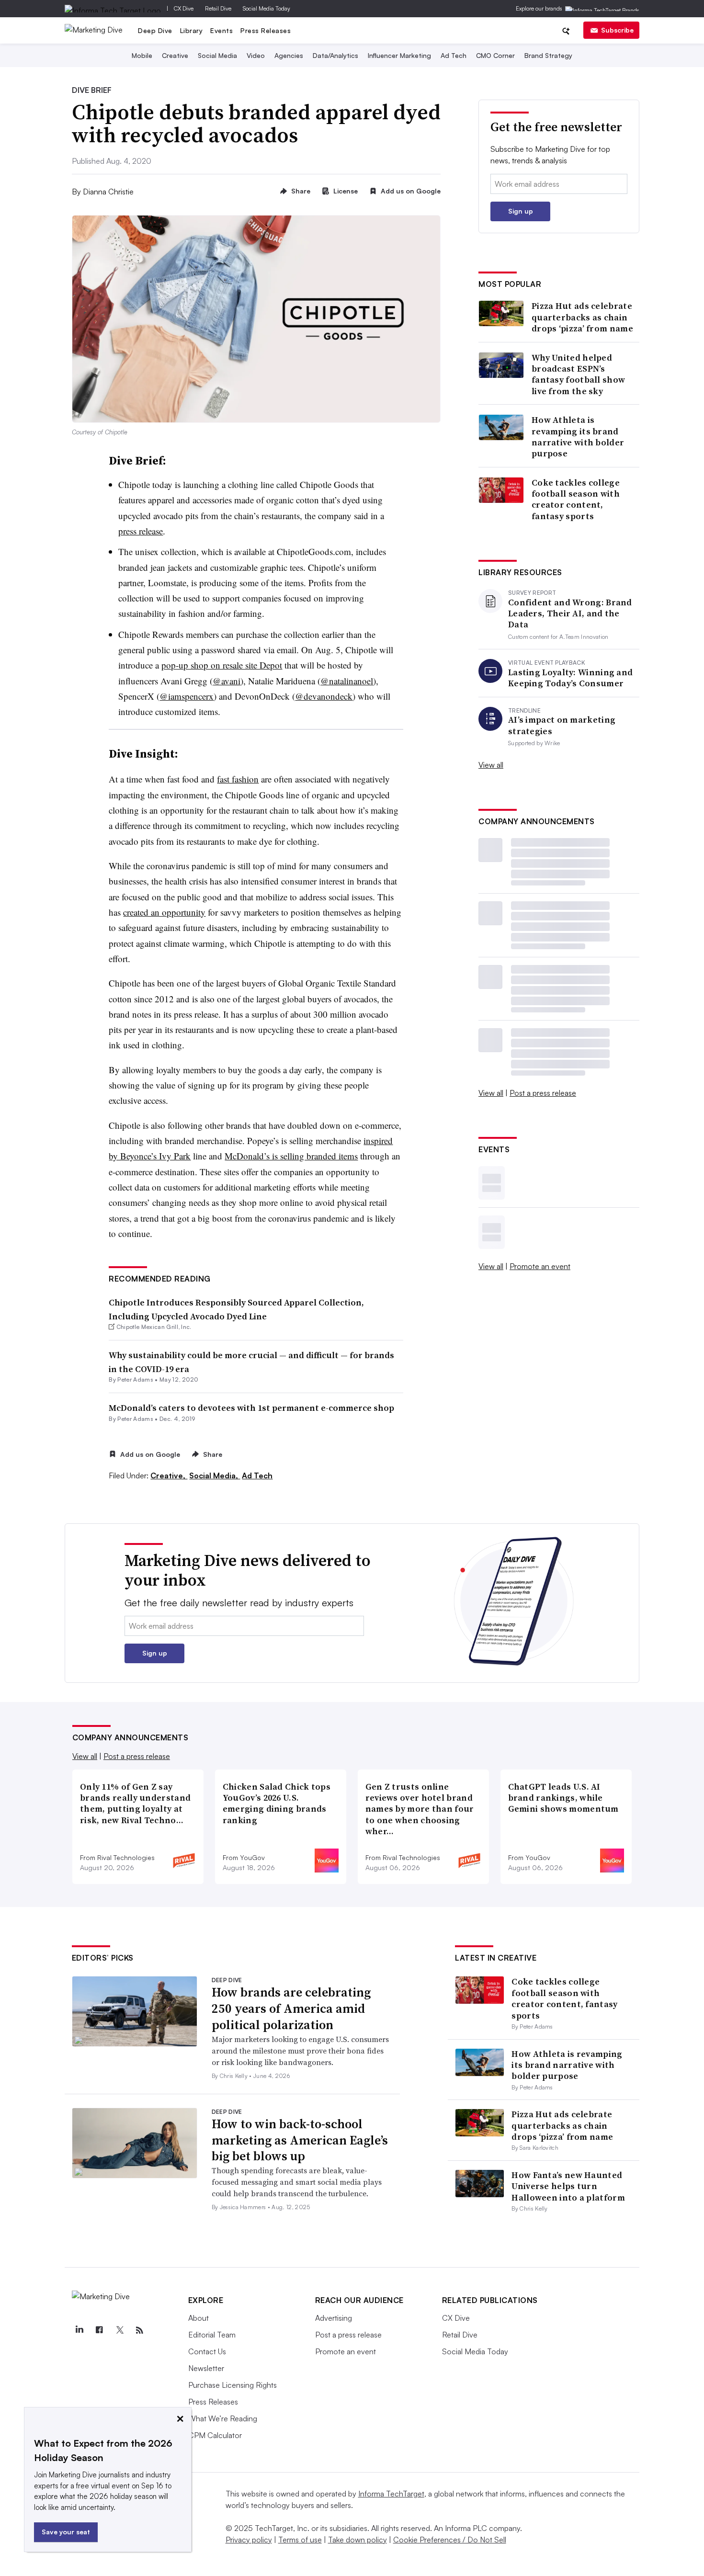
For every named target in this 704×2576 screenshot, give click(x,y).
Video (256, 55)
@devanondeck (324, 696)
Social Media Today (267, 8)
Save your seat (66, 2532)
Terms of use (300, 2540)
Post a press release (543, 1093)
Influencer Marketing (399, 55)
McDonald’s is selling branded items (291, 1156)
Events (221, 30)
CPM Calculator (215, 2435)
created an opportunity (164, 912)
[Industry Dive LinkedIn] (79, 2330)
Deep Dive (155, 30)
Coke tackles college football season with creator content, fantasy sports (576, 499)
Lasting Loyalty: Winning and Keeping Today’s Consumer (570, 678)
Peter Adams (135, 1379)
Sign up (521, 211)
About (199, 2318)
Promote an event (540, 1266)
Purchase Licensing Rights (233, 2385)
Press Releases (266, 30)
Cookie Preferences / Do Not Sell (450, 2540)
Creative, (169, 1475)
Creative (175, 55)
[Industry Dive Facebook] (100, 2330)
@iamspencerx (187, 696)
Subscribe (617, 30)
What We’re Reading (223, 2418)
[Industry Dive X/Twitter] (120, 2330)
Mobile (142, 55)
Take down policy (358, 2540)
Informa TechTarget (391, 2494)
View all (491, 765)
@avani (227, 681)
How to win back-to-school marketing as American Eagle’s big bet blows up (300, 2140)
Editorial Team (212, 2335)
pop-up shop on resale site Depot (222, 665)
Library (192, 30)
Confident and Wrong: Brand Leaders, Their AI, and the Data (570, 613)
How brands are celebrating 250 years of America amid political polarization (291, 2009)
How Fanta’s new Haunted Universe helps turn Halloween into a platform (568, 2186)
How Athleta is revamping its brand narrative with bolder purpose (578, 437)
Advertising (334, 2318)
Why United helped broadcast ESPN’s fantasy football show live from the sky (578, 374)
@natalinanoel (347, 681)
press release (141, 531)
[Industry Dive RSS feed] (140, 2330)
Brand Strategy (548, 55)
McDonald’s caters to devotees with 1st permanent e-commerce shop (251, 1408)
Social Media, (215, 1475)
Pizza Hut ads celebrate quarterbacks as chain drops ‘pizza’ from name (582, 317)
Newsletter (206, 2368)
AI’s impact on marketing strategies (562, 725)
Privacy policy (249, 2540)
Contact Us (207, 2351)
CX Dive (184, 8)
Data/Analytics (335, 55)
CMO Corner (495, 55)
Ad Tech (454, 55)
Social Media (217, 55)
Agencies (289, 55)
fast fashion (238, 779)
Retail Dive (218, 8)
